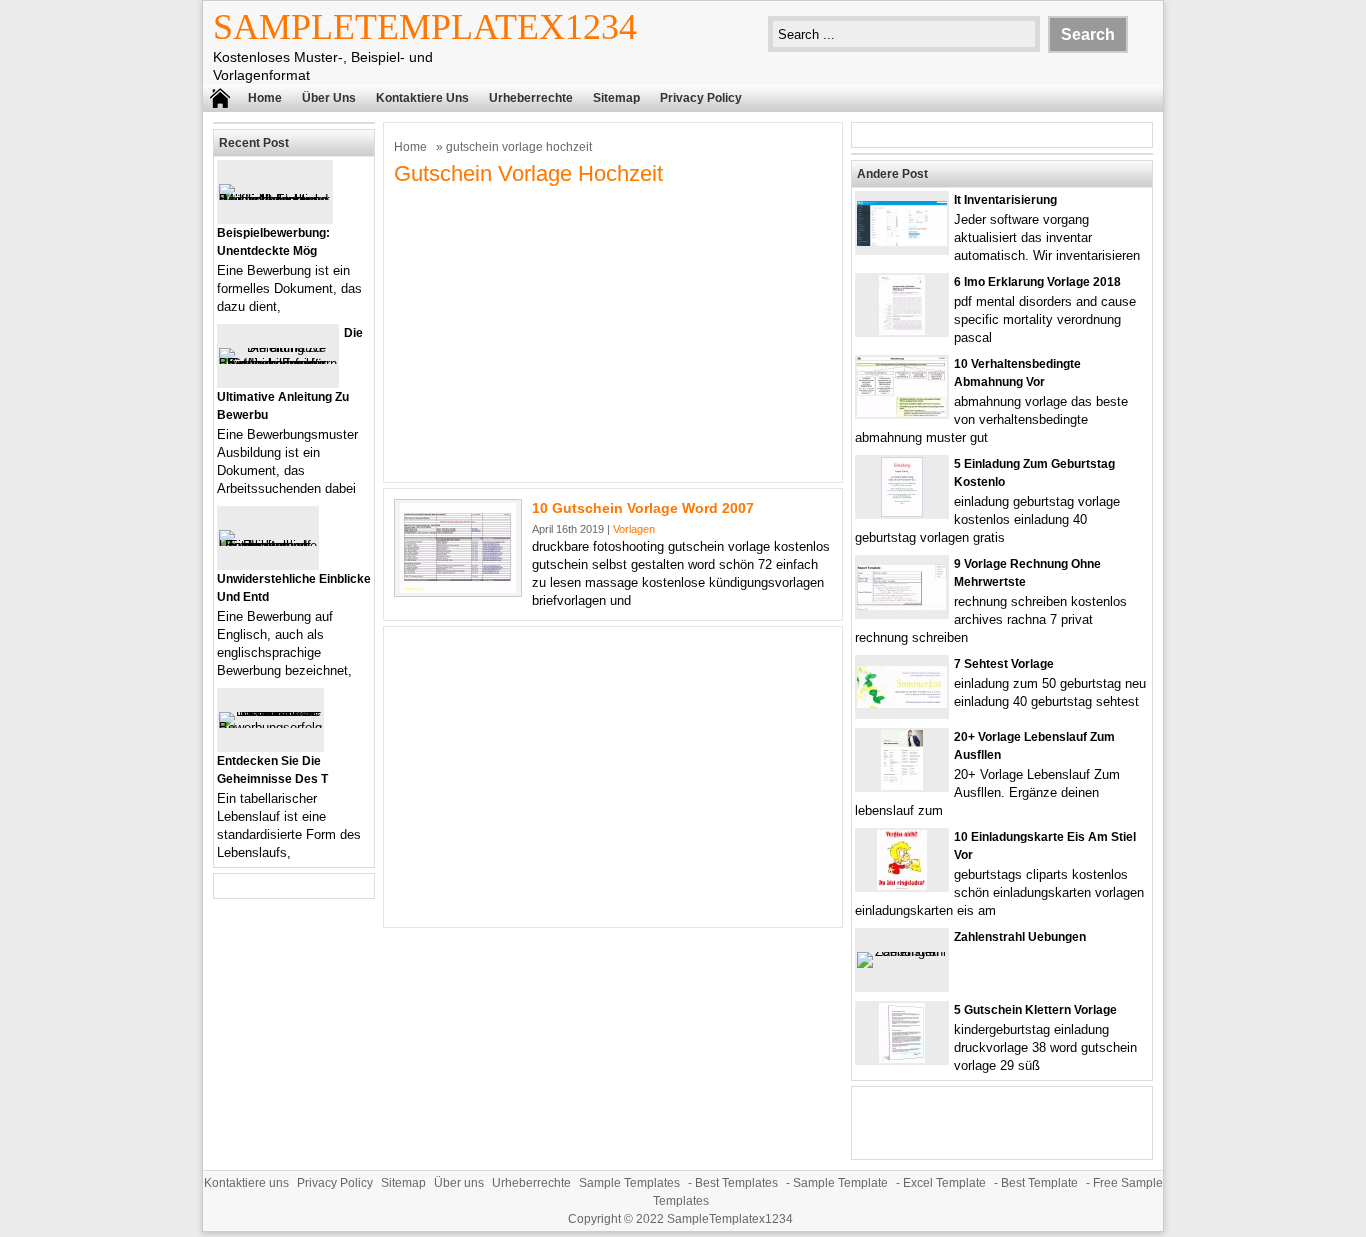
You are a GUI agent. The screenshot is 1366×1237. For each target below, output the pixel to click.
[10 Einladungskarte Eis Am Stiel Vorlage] (902, 885)
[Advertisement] (613, 332)
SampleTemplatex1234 (425, 27)
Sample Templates (629, 1183)
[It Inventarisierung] (902, 241)
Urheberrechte (531, 98)
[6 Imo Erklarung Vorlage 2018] (902, 330)
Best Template (1039, 1183)
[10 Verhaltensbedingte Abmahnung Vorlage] (902, 412)
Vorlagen (634, 529)
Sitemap (616, 98)
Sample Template (840, 1183)
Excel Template (944, 1183)
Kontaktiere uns (422, 98)
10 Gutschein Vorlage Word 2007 (643, 508)
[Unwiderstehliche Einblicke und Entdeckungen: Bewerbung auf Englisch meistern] (268, 545)
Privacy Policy (701, 98)
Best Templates (736, 1183)
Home (265, 98)
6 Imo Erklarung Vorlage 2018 (1037, 282)
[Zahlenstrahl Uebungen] (902, 951)
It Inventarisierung (1005, 200)
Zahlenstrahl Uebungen (1020, 937)
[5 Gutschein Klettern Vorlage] (902, 1058)
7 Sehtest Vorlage (1004, 664)
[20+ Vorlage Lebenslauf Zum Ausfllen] (902, 785)
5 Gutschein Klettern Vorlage (1035, 1010)
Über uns (329, 98)
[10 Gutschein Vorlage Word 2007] (458, 588)
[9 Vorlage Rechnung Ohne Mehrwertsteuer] (902, 606)
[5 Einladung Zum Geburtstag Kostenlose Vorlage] (902, 512)
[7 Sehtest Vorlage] (902, 703)
